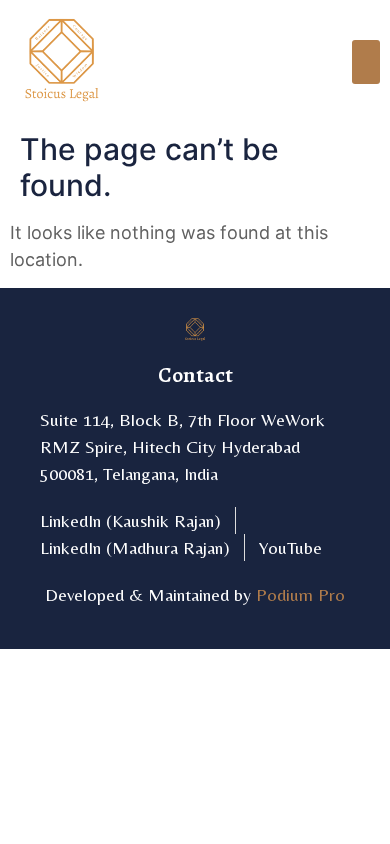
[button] (366, 62)
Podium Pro (300, 594)
